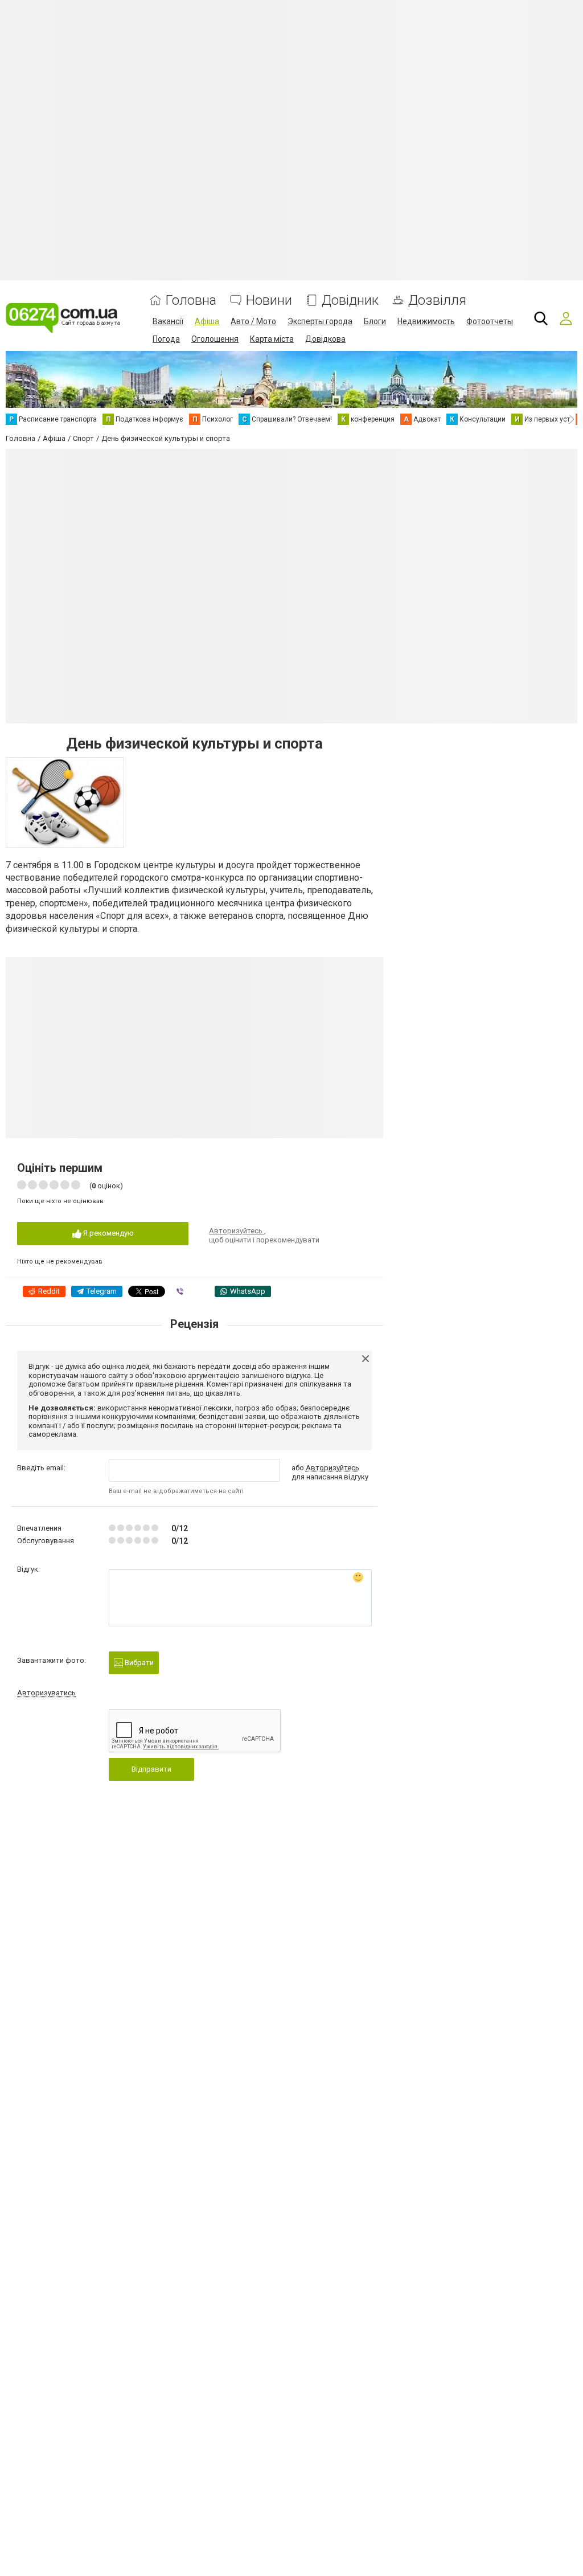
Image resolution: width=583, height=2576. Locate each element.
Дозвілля (437, 300)
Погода (166, 339)
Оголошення (215, 339)
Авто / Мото (253, 321)
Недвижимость (426, 321)
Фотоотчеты (490, 321)
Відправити (151, 1769)
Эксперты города (320, 321)
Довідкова (325, 339)
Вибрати (138, 1663)
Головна (191, 300)
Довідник (350, 300)
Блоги (375, 321)
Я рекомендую (108, 1233)
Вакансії (168, 321)
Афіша (207, 321)
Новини (269, 300)
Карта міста (272, 339)
